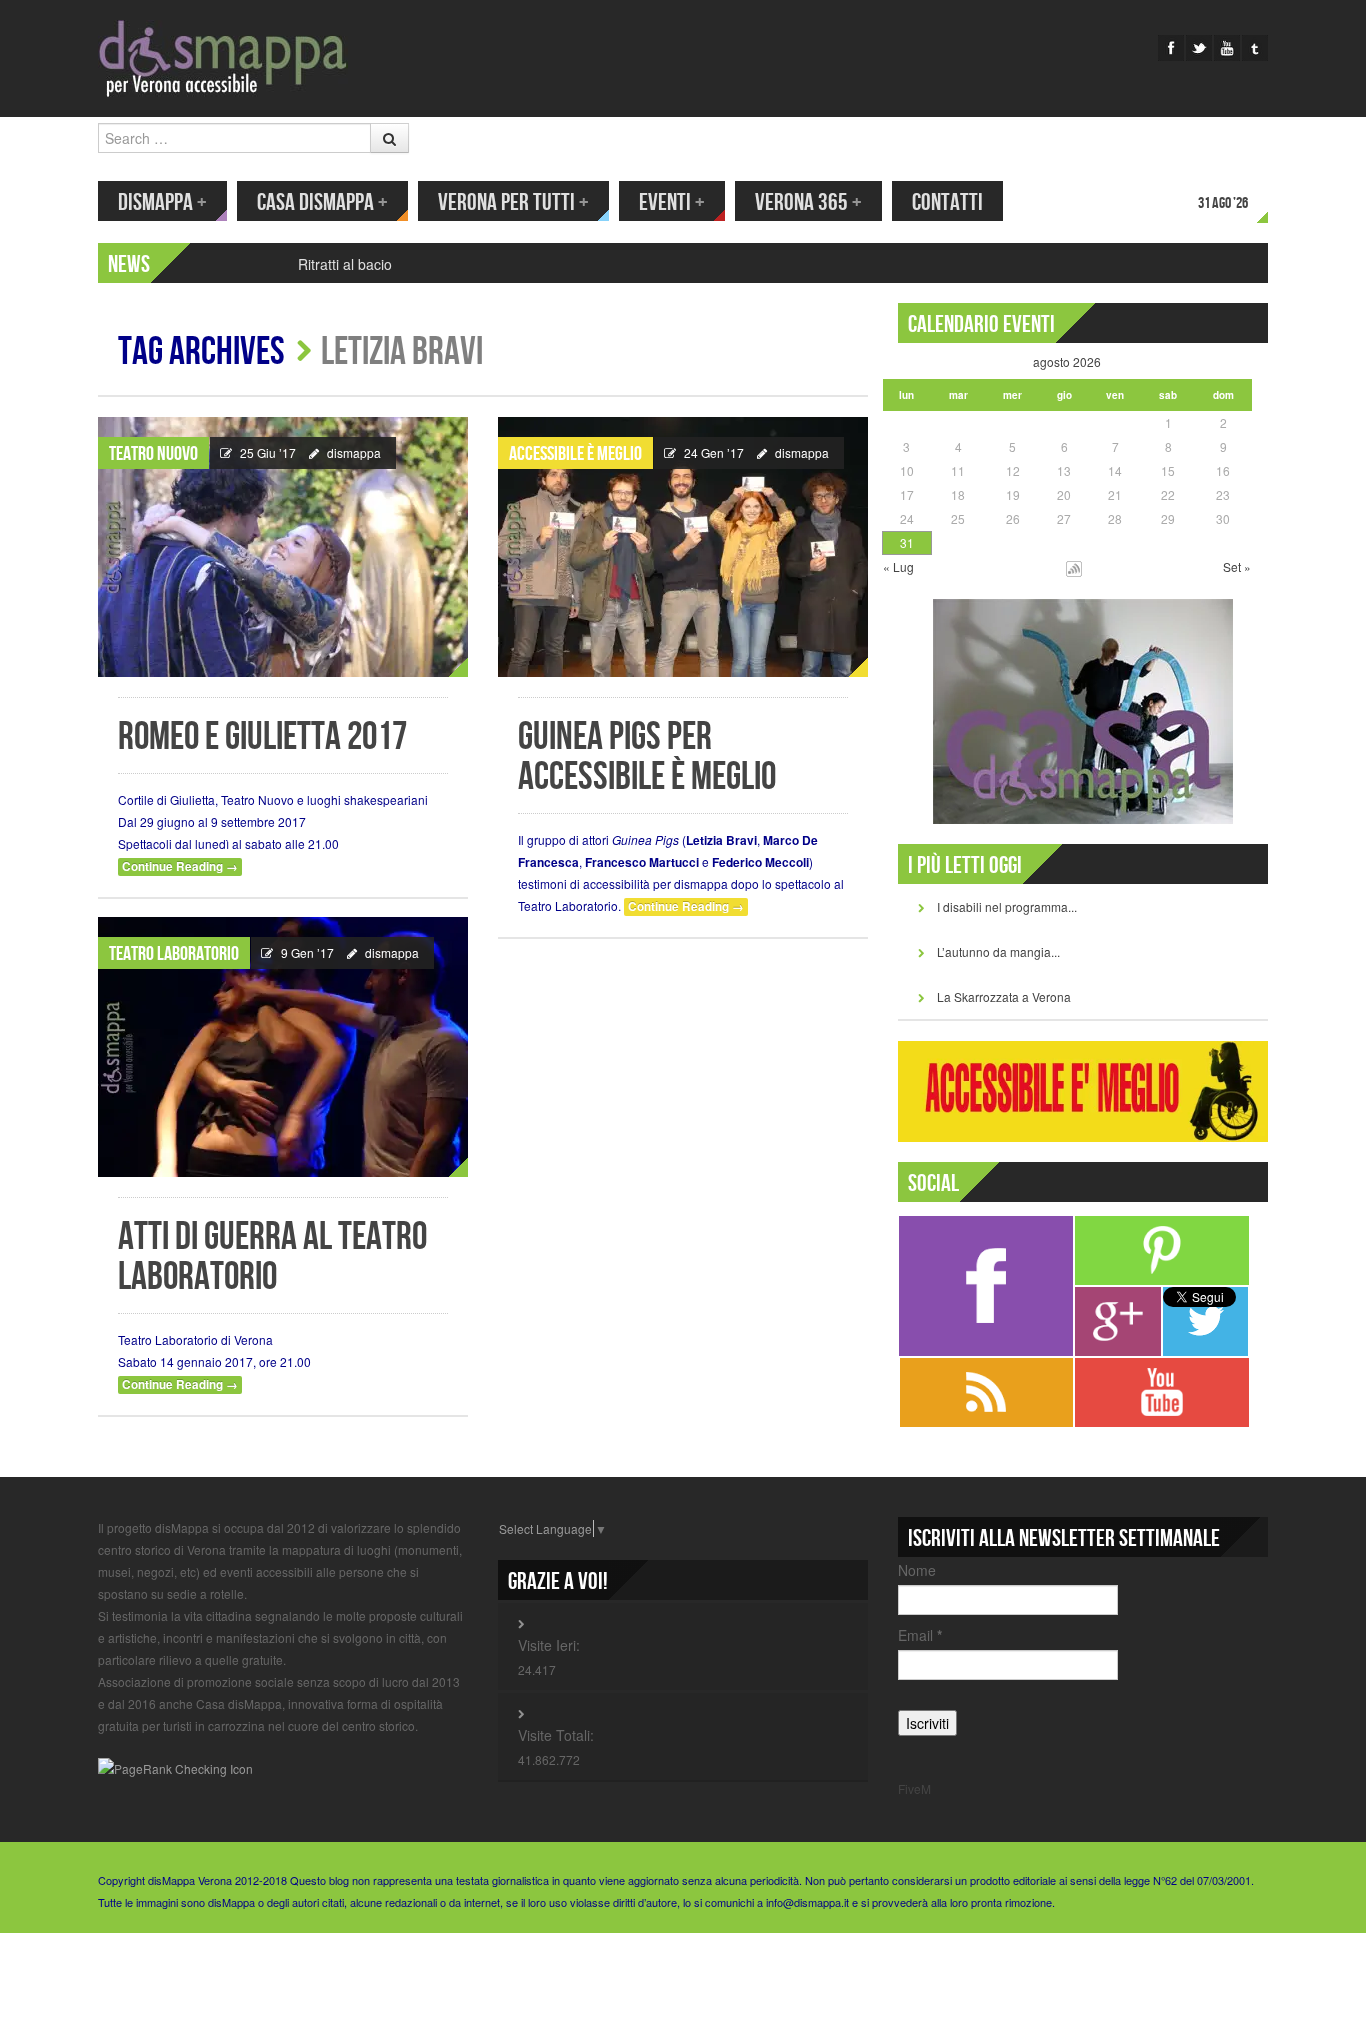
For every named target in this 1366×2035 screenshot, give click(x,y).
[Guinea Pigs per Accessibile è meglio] (683, 547)
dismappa (354, 452)
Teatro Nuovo (153, 454)
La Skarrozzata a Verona (1004, 996)
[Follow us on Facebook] (1171, 48)
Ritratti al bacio (345, 264)
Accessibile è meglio (575, 454)
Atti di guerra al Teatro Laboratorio (272, 1257)
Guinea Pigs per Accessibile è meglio (647, 757)
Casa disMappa (322, 202)
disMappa (162, 202)
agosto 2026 (1067, 361)
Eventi (672, 202)
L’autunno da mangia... (998, 951)
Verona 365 (808, 202)
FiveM (914, 1788)
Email (920, 1635)
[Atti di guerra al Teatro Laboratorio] (283, 1047)
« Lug (898, 566)
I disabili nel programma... (1007, 906)
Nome (917, 1570)
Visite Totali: (556, 1735)
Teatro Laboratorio (174, 954)
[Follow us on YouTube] (1227, 48)
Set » (1237, 566)
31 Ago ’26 (1223, 203)
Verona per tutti (513, 202)
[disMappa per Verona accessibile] (223, 56)
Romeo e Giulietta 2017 (262, 737)
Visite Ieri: (549, 1645)
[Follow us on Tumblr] (1255, 48)
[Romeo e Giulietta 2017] (283, 547)
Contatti (947, 202)
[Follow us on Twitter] (1199, 48)
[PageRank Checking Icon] (175, 1767)
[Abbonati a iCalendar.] (1074, 566)
